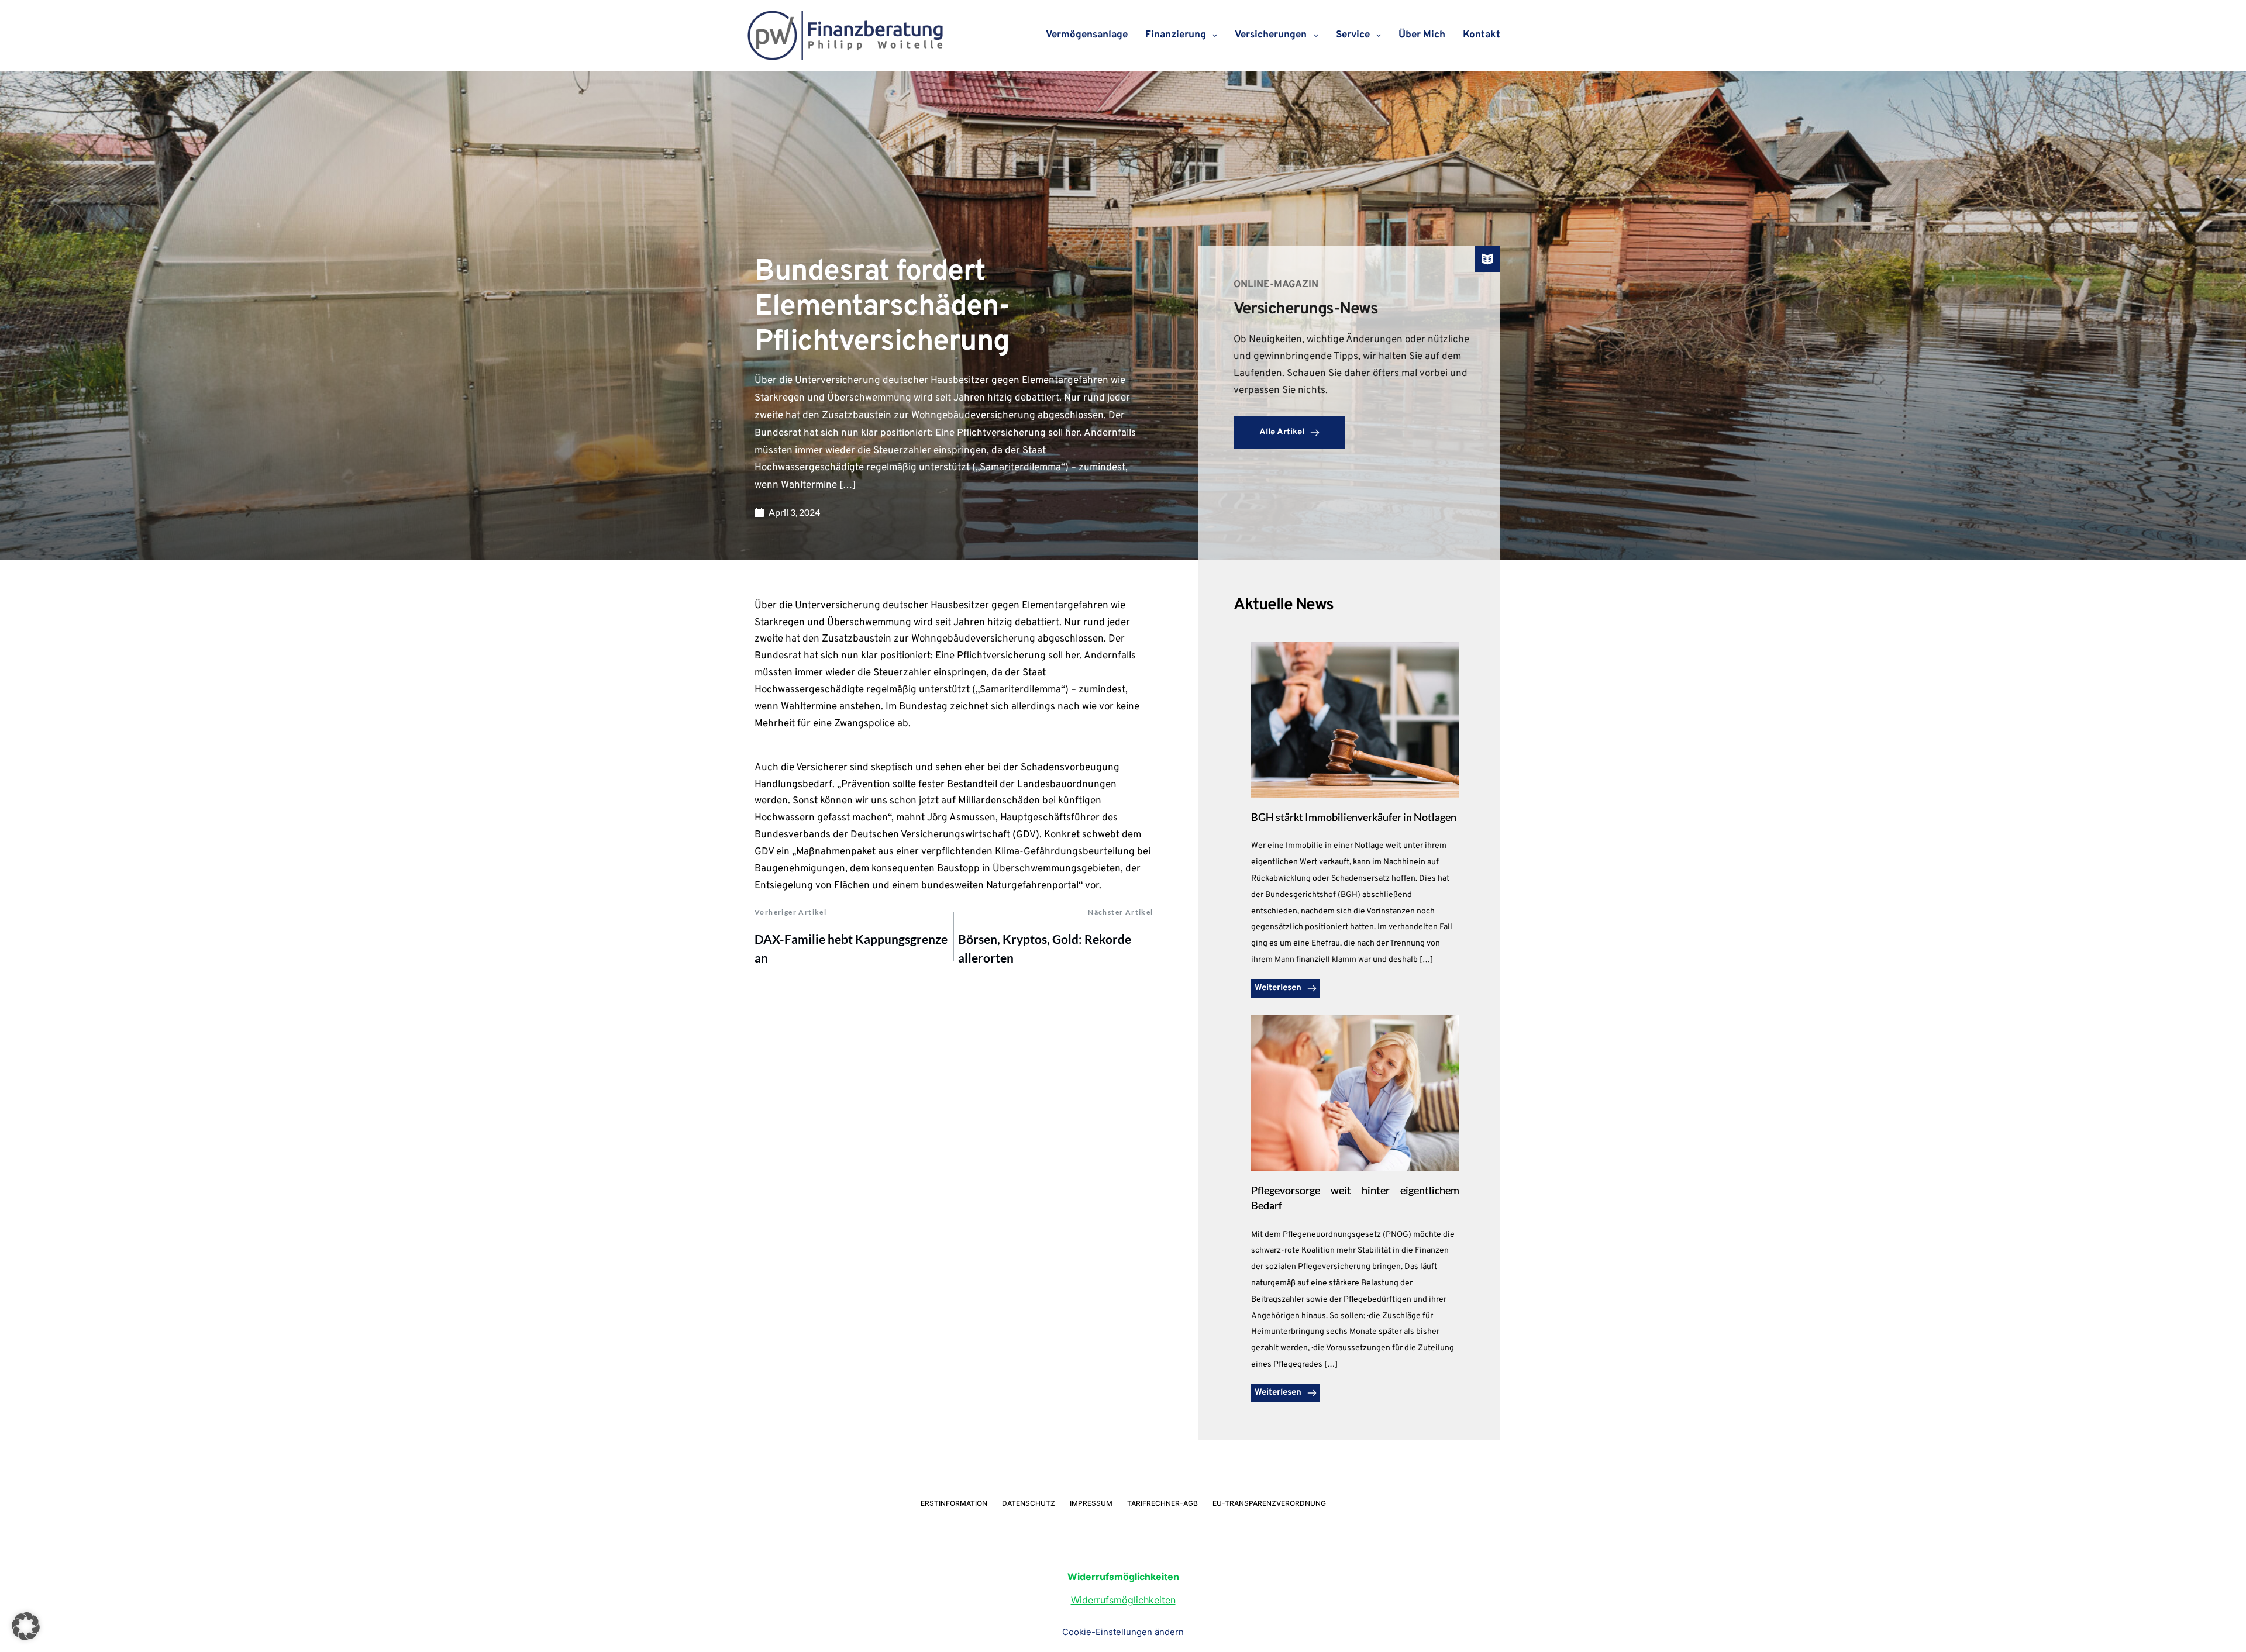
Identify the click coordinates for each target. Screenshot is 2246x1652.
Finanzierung (1176, 35)
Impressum (1091, 1503)
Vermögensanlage (1087, 35)
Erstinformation (954, 1503)
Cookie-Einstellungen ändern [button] (1123, 1632)
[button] (26, 1626)
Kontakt (1482, 35)
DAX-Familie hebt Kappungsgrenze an (851, 948)
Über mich (1422, 35)
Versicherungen (1271, 35)
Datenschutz (1029, 1503)
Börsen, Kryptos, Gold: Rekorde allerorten (1045, 948)
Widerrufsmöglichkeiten (1123, 1600)
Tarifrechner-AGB (1162, 1503)
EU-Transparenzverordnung (1269, 1503)
